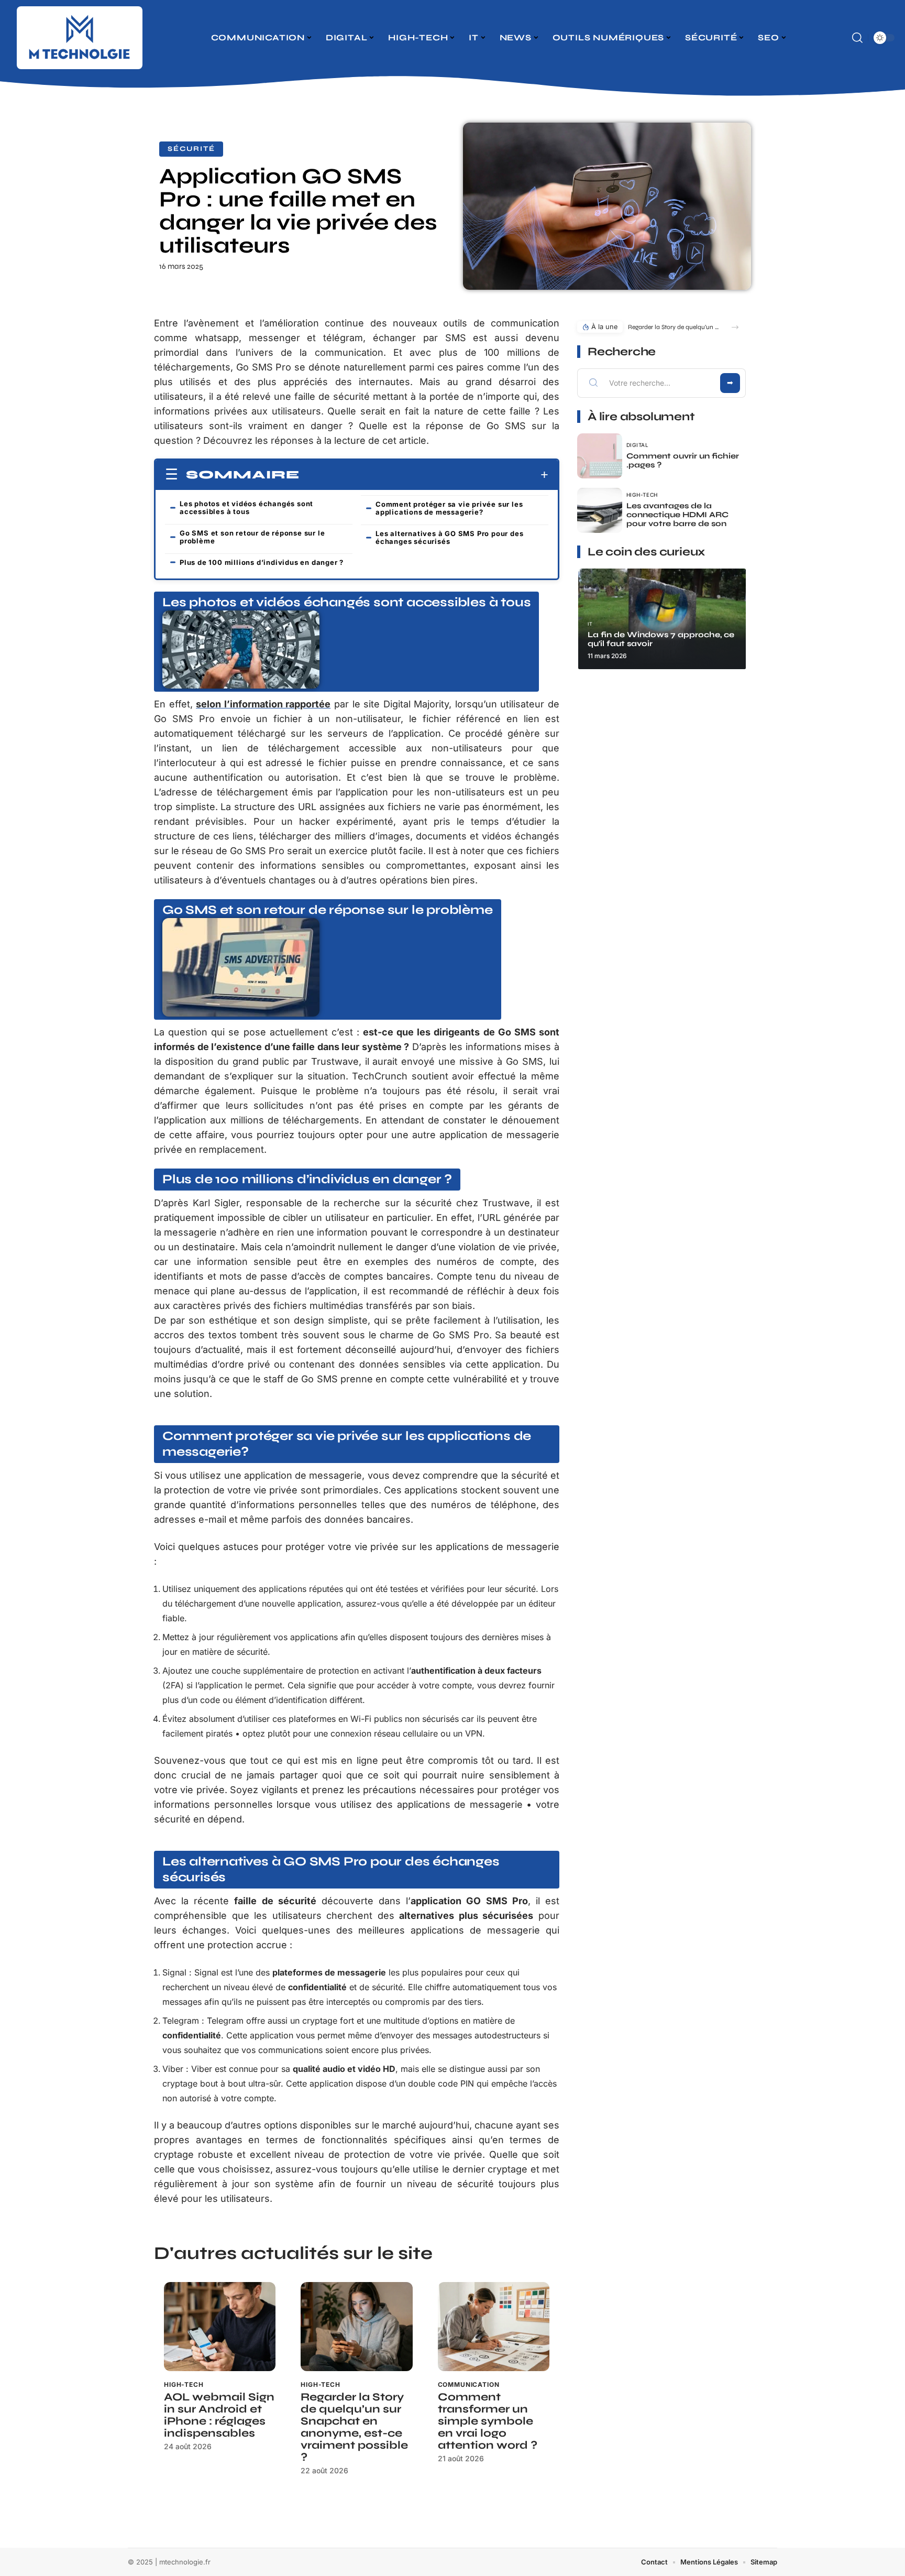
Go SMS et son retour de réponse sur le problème (252, 537)
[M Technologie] (80, 38)
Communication (469, 2384)
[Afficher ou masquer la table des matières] (424, 475)
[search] (857, 38)
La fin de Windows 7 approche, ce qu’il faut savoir (661, 639)
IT (590, 624)
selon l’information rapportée (263, 704)
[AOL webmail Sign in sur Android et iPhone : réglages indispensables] (220, 2327)
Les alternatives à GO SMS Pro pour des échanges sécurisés (449, 537)
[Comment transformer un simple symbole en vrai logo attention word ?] (494, 2327)
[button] (735, 327)
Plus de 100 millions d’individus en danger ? (262, 562)
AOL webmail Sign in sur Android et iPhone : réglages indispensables (219, 2415)
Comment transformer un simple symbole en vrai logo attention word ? (488, 2421)
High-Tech (184, 2384)
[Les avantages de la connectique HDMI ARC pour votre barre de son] (600, 510)
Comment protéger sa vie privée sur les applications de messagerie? (449, 508)
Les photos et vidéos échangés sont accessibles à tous (246, 507)
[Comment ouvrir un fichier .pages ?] (600, 456)
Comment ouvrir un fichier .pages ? (683, 460)
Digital (638, 445)
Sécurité (191, 149)
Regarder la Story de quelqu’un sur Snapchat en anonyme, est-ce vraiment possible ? (354, 2427)
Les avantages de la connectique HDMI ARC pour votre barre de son (677, 515)
